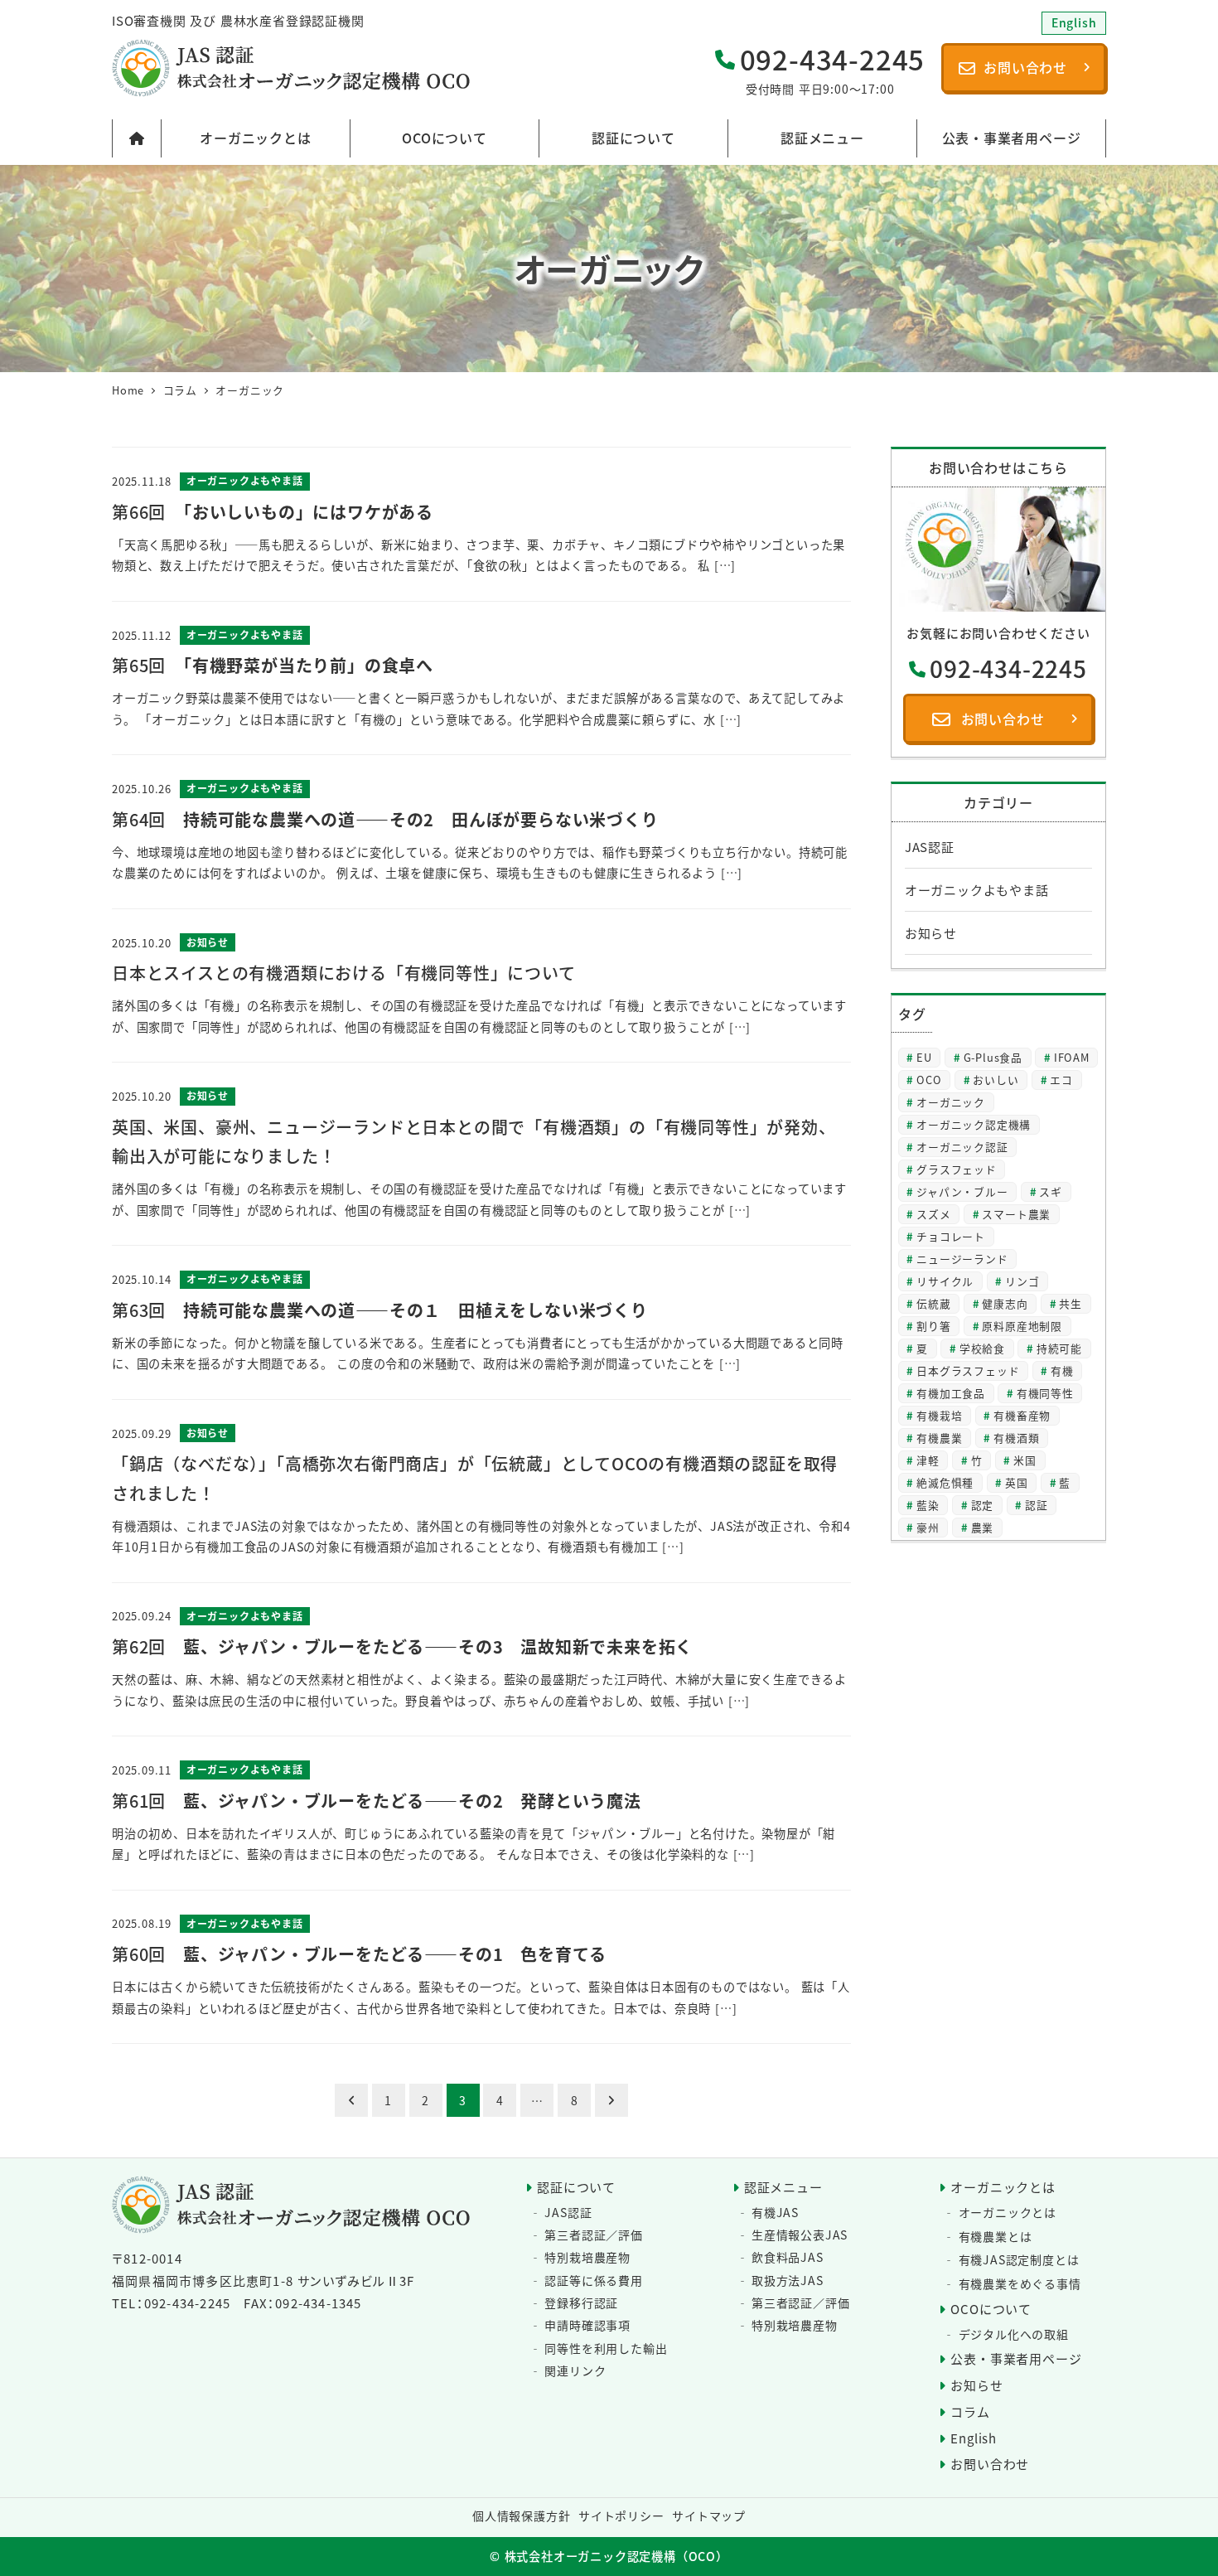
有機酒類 (1016, 1438)
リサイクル (945, 1281)
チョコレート (951, 1236)
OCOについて (991, 2309)
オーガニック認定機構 (974, 1124)
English (974, 2438)
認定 (983, 1505)
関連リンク (575, 2370)
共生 (1071, 1303)
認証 (1037, 1505)
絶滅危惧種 (945, 1482)
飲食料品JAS (788, 2257)
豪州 (928, 1527)
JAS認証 (930, 847)
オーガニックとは (1003, 2187)
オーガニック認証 (962, 1147)
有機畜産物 (1022, 1415)
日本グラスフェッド (968, 1370)
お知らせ (931, 933)
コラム (970, 2411)
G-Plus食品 (993, 1057)
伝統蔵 (933, 1303)
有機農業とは (996, 2236)
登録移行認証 (581, 2302)
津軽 (928, 1460)
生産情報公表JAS (800, 2235)
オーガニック (951, 1102)
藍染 (928, 1505)
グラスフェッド (957, 1169)
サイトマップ (709, 2515)
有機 (1062, 1370)
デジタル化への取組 (1014, 2334)
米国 (1025, 1460)
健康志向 (1005, 1303)
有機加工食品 (951, 1393)
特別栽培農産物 (587, 2257)
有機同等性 (1045, 1393)
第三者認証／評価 (593, 2235)
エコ (1061, 1080)
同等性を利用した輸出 (606, 2348)
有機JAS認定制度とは (1019, 2259)
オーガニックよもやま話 (977, 890)
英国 (1017, 1482)
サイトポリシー (621, 2515)
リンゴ (1022, 1281)
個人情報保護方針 (521, 2515)
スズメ (933, 1214)
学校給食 (982, 1348)
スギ (1051, 1191)
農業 (983, 1527)
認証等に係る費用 (593, 2280)
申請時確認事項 (587, 2325)
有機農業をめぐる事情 (1020, 2283)
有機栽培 (939, 1415)
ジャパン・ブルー (962, 1191)
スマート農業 (1016, 1214)
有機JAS (775, 2212)
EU (924, 1057)
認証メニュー (783, 2187)
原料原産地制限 (1022, 1326)
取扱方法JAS (788, 2280)
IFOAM (1072, 1057)
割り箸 (933, 1326)
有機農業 (939, 1438)
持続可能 (1059, 1348)
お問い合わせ (990, 2464)
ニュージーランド (962, 1259)
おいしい (996, 1080)
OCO (929, 1080)
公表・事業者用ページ (1016, 2358)
